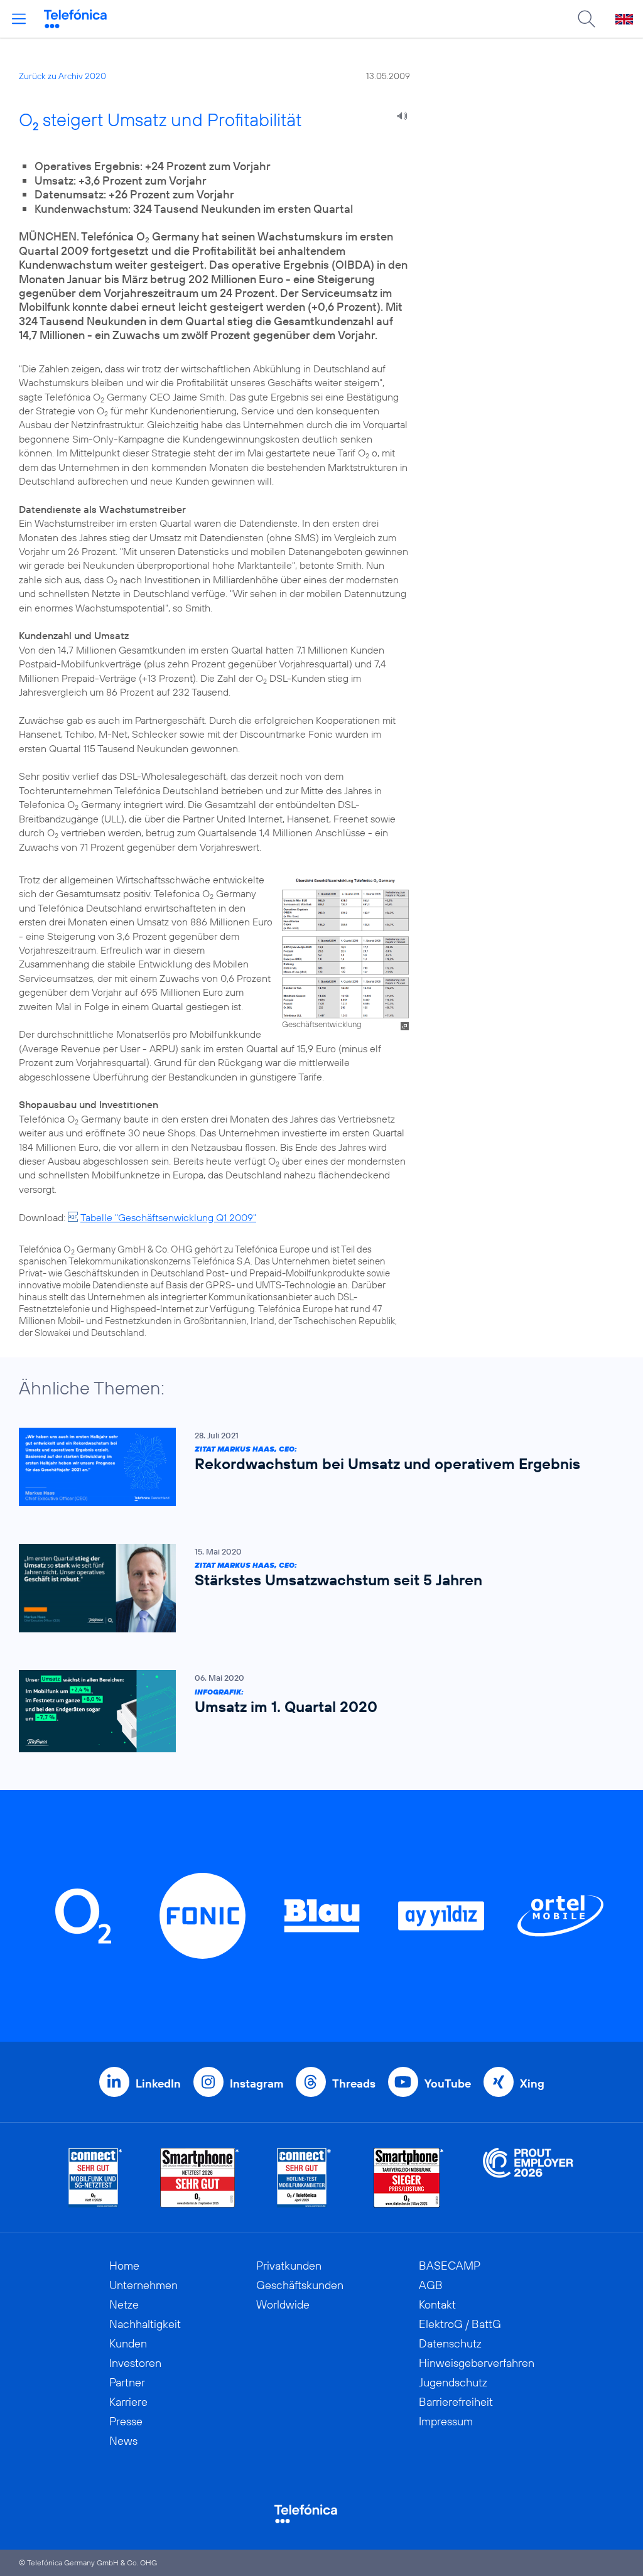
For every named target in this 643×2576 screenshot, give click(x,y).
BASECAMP (450, 2266)
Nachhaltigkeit (145, 2324)
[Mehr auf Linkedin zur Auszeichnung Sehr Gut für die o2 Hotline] (304, 2178)
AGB (431, 2285)
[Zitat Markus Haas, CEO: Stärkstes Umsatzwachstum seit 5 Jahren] (315, 1588)
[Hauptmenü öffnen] (19, 19)
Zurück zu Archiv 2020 (62, 76)
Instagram (257, 2083)
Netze (124, 2304)
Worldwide (283, 2304)
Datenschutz (450, 2343)
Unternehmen (143, 2285)
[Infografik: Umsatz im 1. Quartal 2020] (315, 1711)
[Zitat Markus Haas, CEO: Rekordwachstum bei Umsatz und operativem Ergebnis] (315, 1467)
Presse (126, 2421)
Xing (532, 2083)
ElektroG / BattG (460, 2324)
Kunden (128, 2343)
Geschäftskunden (300, 2285)
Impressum (446, 2421)
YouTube (448, 2083)
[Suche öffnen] (586, 19)
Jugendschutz (453, 2382)
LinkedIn (158, 2083)
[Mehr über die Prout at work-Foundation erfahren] (528, 2178)
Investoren (135, 2363)
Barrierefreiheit (456, 2402)
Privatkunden (289, 2266)
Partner (127, 2382)
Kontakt (437, 2304)
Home (124, 2266)
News (123, 2441)
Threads (354, 2083)
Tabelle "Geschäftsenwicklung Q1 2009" (168, 1217)
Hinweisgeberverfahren (477, 2363)
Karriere (128, 2402)
